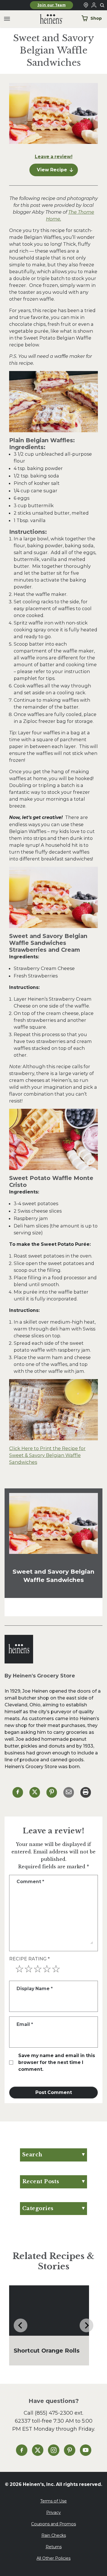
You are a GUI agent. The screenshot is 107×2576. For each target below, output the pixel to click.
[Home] (47, 19)
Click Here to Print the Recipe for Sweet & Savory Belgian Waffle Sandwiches (47, 1455)
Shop (96, 18)
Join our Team (52, 5)
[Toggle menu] (7, 19)
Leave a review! (54, 157)
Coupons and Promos (53, 2524)
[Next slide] (86, 2325)
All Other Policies (53, 2558)
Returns (54, 2547)
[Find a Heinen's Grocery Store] (86, 5)
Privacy (53, 2512)
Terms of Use (53, 2501)
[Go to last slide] (21, 2325)
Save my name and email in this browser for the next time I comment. (57, 2062)
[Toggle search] (102, 5)
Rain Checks (54, 2535)
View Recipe (52, 170)
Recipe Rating (29, 1959)
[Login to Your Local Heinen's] (94, 5)
